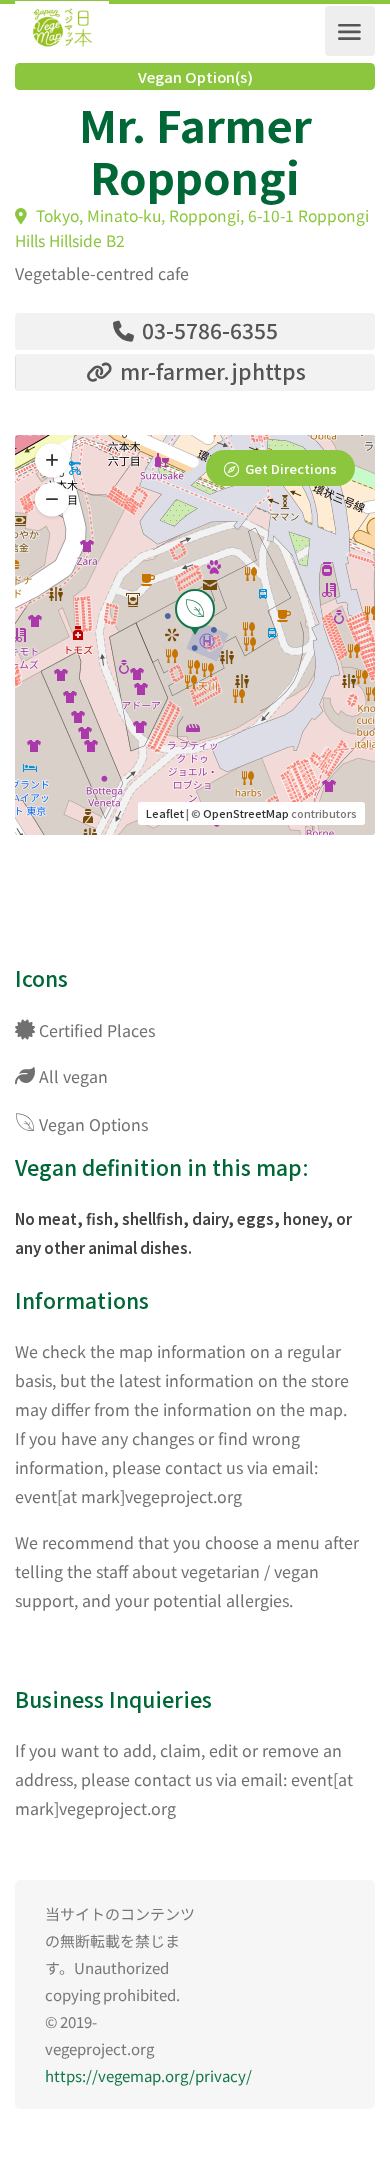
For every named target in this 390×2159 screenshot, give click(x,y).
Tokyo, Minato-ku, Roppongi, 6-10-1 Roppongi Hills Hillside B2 (192, 228)
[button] (52, 500)
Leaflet (165, 813)
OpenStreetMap (246, 813)
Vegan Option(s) (195, 77)
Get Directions (291, 468)
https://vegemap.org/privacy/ (148, 2075)
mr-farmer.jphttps (210, 371)
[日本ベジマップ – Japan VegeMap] (62, 31)
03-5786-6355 (207, 330)
